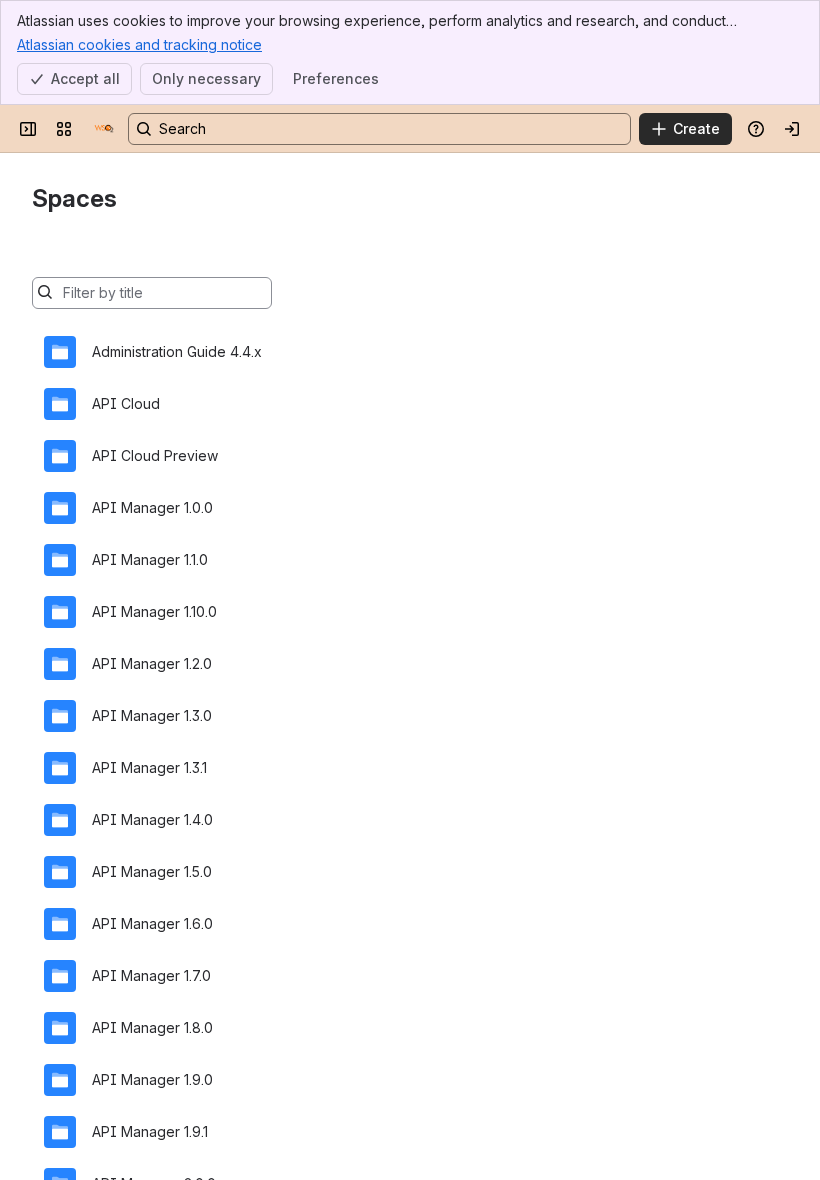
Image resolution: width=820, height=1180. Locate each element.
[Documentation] (104, 129)
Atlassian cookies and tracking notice (139, 44)
